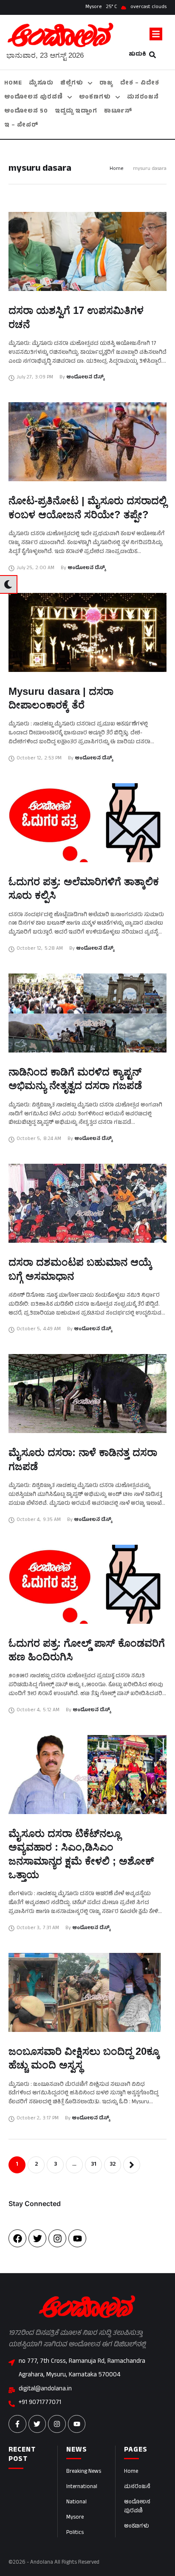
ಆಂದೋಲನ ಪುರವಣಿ (137, 2507)
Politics (75, 2533)
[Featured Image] (87, 251)
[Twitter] (37, 2238)
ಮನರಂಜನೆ (137, 2487)
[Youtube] (77, 2238)
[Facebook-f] (17, 2424)
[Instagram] (57, 2238)
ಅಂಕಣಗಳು (137, 2527)
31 (94, 2165)
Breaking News (84, 2472)
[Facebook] (17, 2238)
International (82, 2487)
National (76, 2503)
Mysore (75, 2518)
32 (113, 2165)
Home (117, 169)
